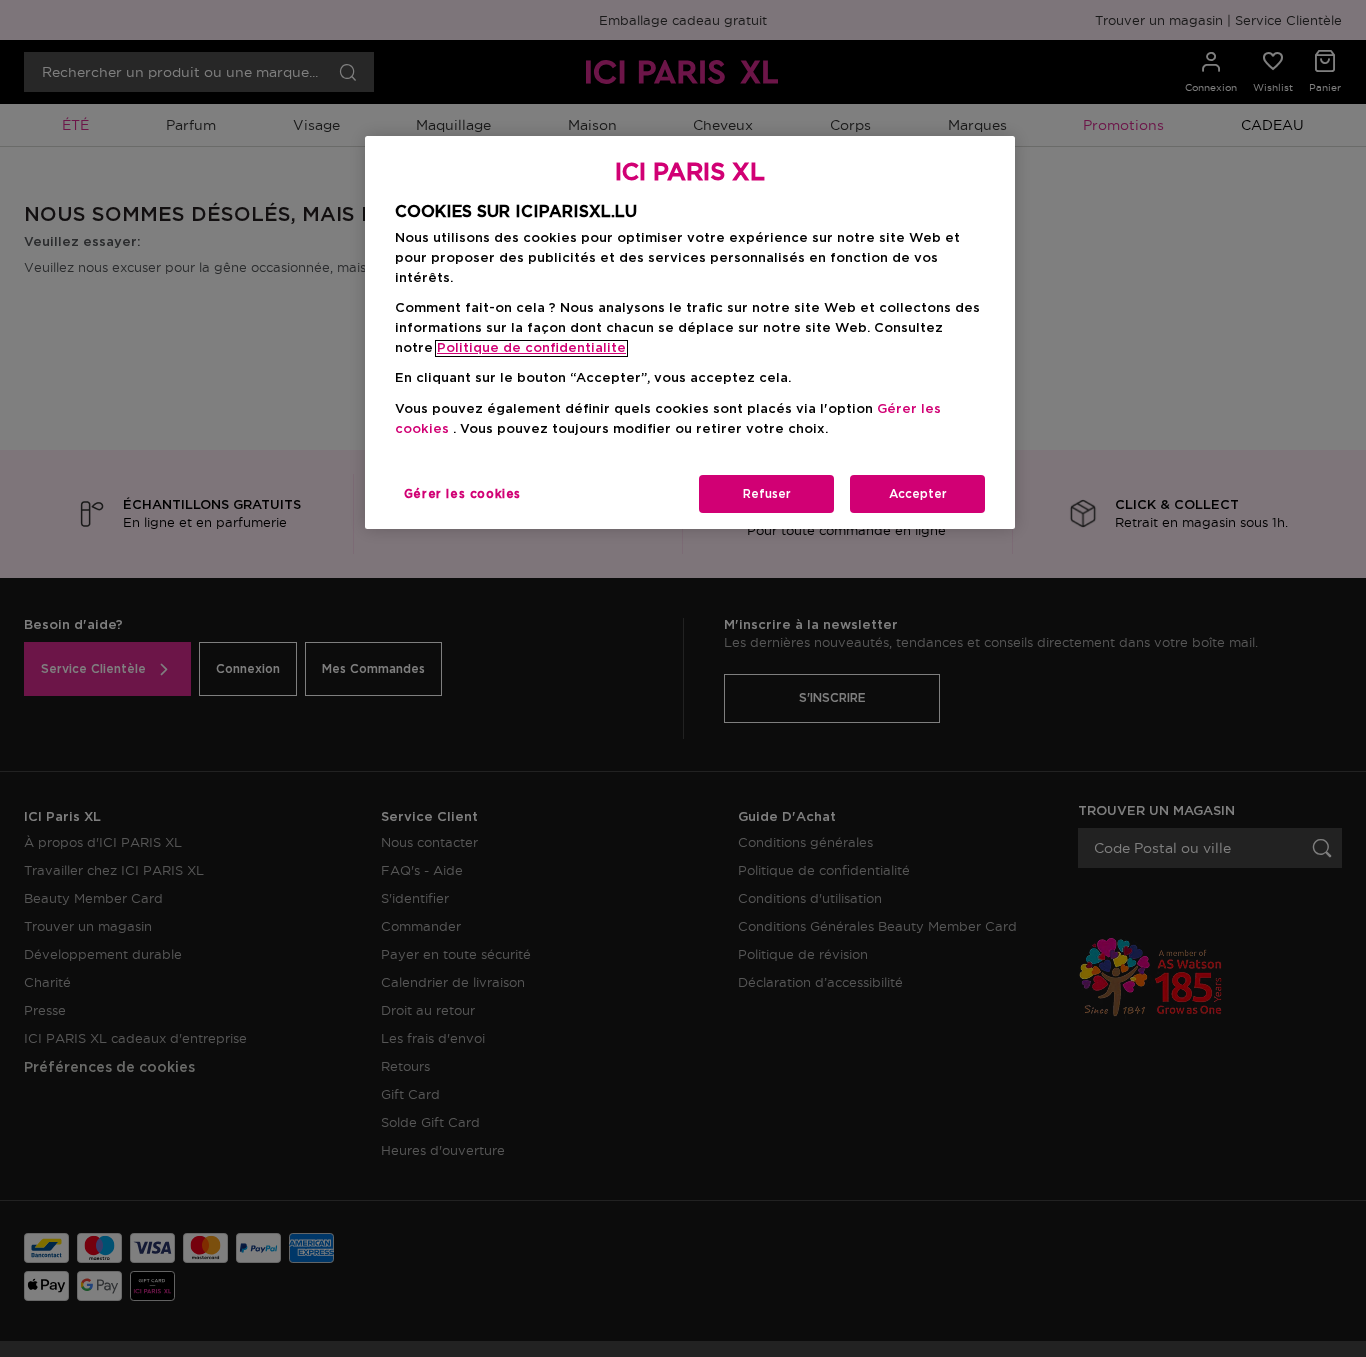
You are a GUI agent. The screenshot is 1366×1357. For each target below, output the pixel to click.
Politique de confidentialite (531, 348)
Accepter (918, 494)
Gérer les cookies (462, 494)
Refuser (767, 494)
